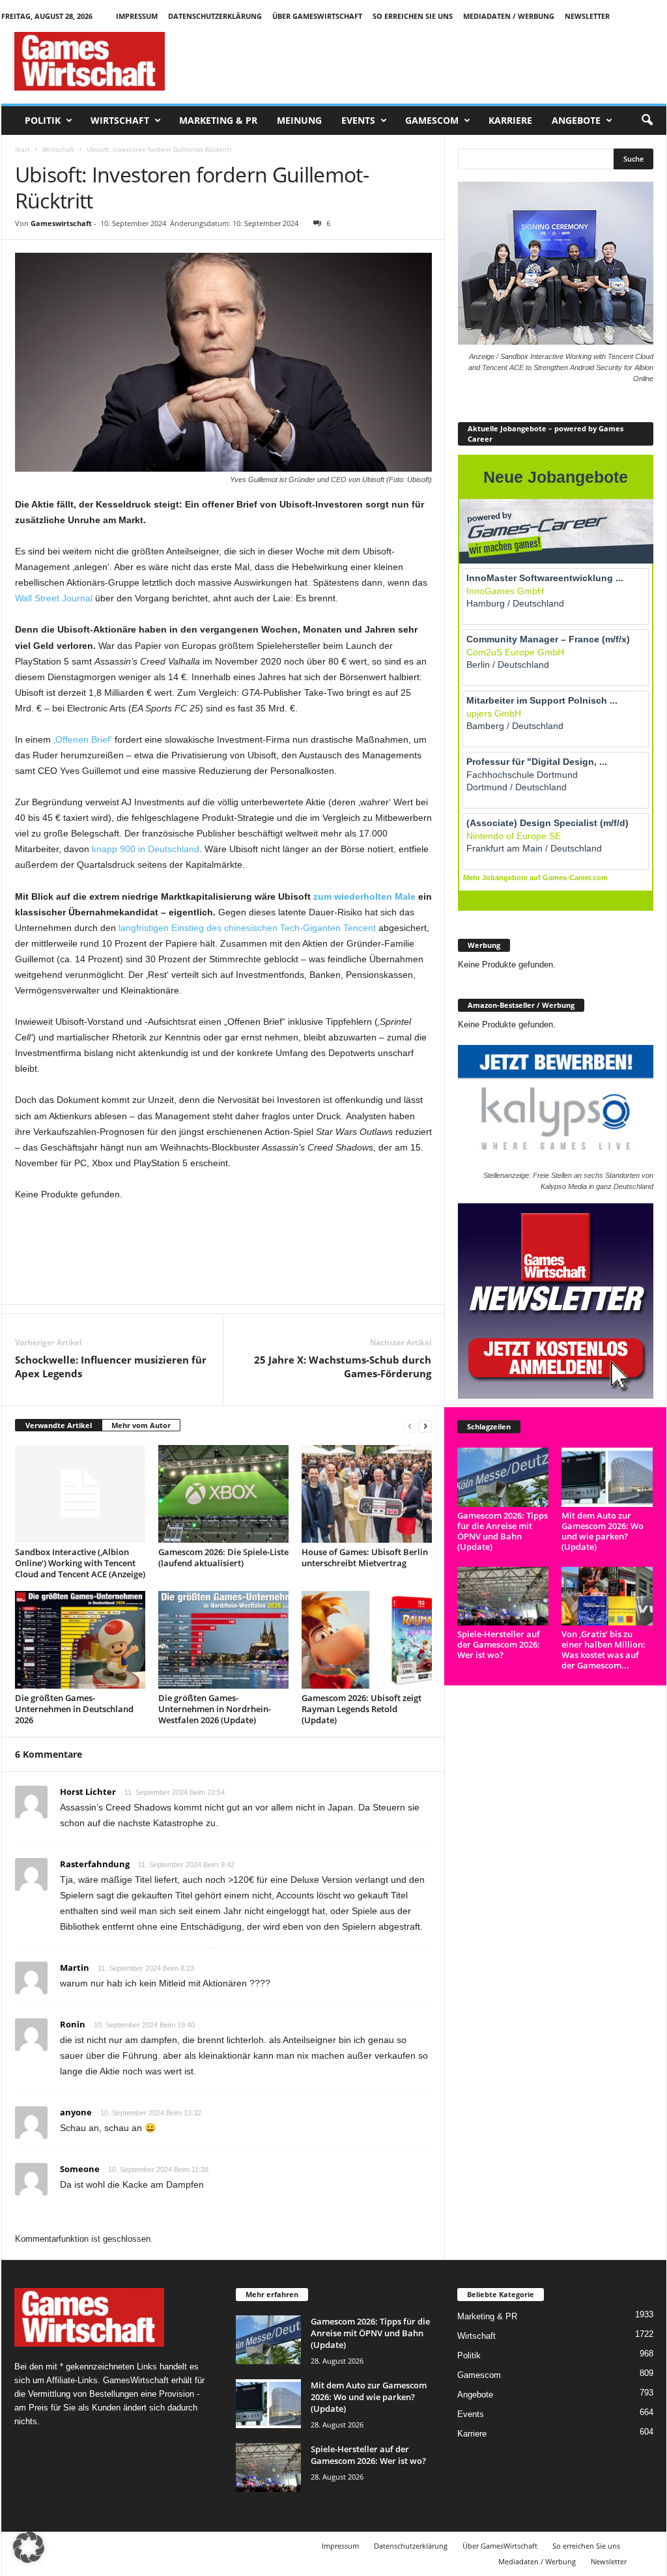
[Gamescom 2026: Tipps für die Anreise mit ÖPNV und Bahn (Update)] (503, 1477)
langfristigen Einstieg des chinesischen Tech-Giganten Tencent (247, 928)
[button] (647, 121)
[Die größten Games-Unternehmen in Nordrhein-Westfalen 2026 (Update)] (223, 1640)
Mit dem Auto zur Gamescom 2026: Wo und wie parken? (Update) (603, 1531)
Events (358, 120)
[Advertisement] (429, 61)
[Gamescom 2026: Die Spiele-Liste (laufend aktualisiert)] (223, 1494)
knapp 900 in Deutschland (146, 849)
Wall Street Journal (54, 598)
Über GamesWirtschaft (317, 16)
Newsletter (587, 16)
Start (22, 149)
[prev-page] (410, 1426)
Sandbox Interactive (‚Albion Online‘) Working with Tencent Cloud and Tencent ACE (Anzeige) (80, 1563)
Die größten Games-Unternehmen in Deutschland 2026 (74, 1709)
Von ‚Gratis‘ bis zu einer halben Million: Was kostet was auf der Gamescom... (603, 1650)
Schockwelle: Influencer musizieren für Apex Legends (111, 1367)
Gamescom (432, 120)
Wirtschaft (120, 120)
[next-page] (425, 1426)
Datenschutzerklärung (215, 16)
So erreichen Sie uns (413, 16)
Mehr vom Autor (141, 1425)
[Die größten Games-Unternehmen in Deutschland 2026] (80, 1640)
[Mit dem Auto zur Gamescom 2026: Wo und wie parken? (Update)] (607, 1477)
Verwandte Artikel (59, 1425)
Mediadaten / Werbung (509, 16)
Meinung (299, 120)
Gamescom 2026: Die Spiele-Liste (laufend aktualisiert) (223, 1557)
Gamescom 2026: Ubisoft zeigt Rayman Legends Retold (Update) (362, 1709)
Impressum (137, 16)
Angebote (576, 120)
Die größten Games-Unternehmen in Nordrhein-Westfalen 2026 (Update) (215, 1709)
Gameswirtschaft (61, 223)
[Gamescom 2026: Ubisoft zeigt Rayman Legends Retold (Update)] (367, 1640)
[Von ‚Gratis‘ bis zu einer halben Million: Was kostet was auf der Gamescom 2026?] (607, 1596)
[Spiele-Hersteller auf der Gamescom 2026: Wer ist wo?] (503, 1596)
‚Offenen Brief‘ (83, 739)
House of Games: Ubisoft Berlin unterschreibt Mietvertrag (365, 1557)
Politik (43, 120)
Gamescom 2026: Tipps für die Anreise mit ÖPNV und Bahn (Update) (503, 1531)
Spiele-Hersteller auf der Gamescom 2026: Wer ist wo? (499, 1644)
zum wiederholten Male (364, 896)
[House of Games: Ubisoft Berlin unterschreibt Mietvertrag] (367, 1494)
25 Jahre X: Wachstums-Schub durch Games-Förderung (343, 1367)
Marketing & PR (218, 120)
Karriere (510, 120)
